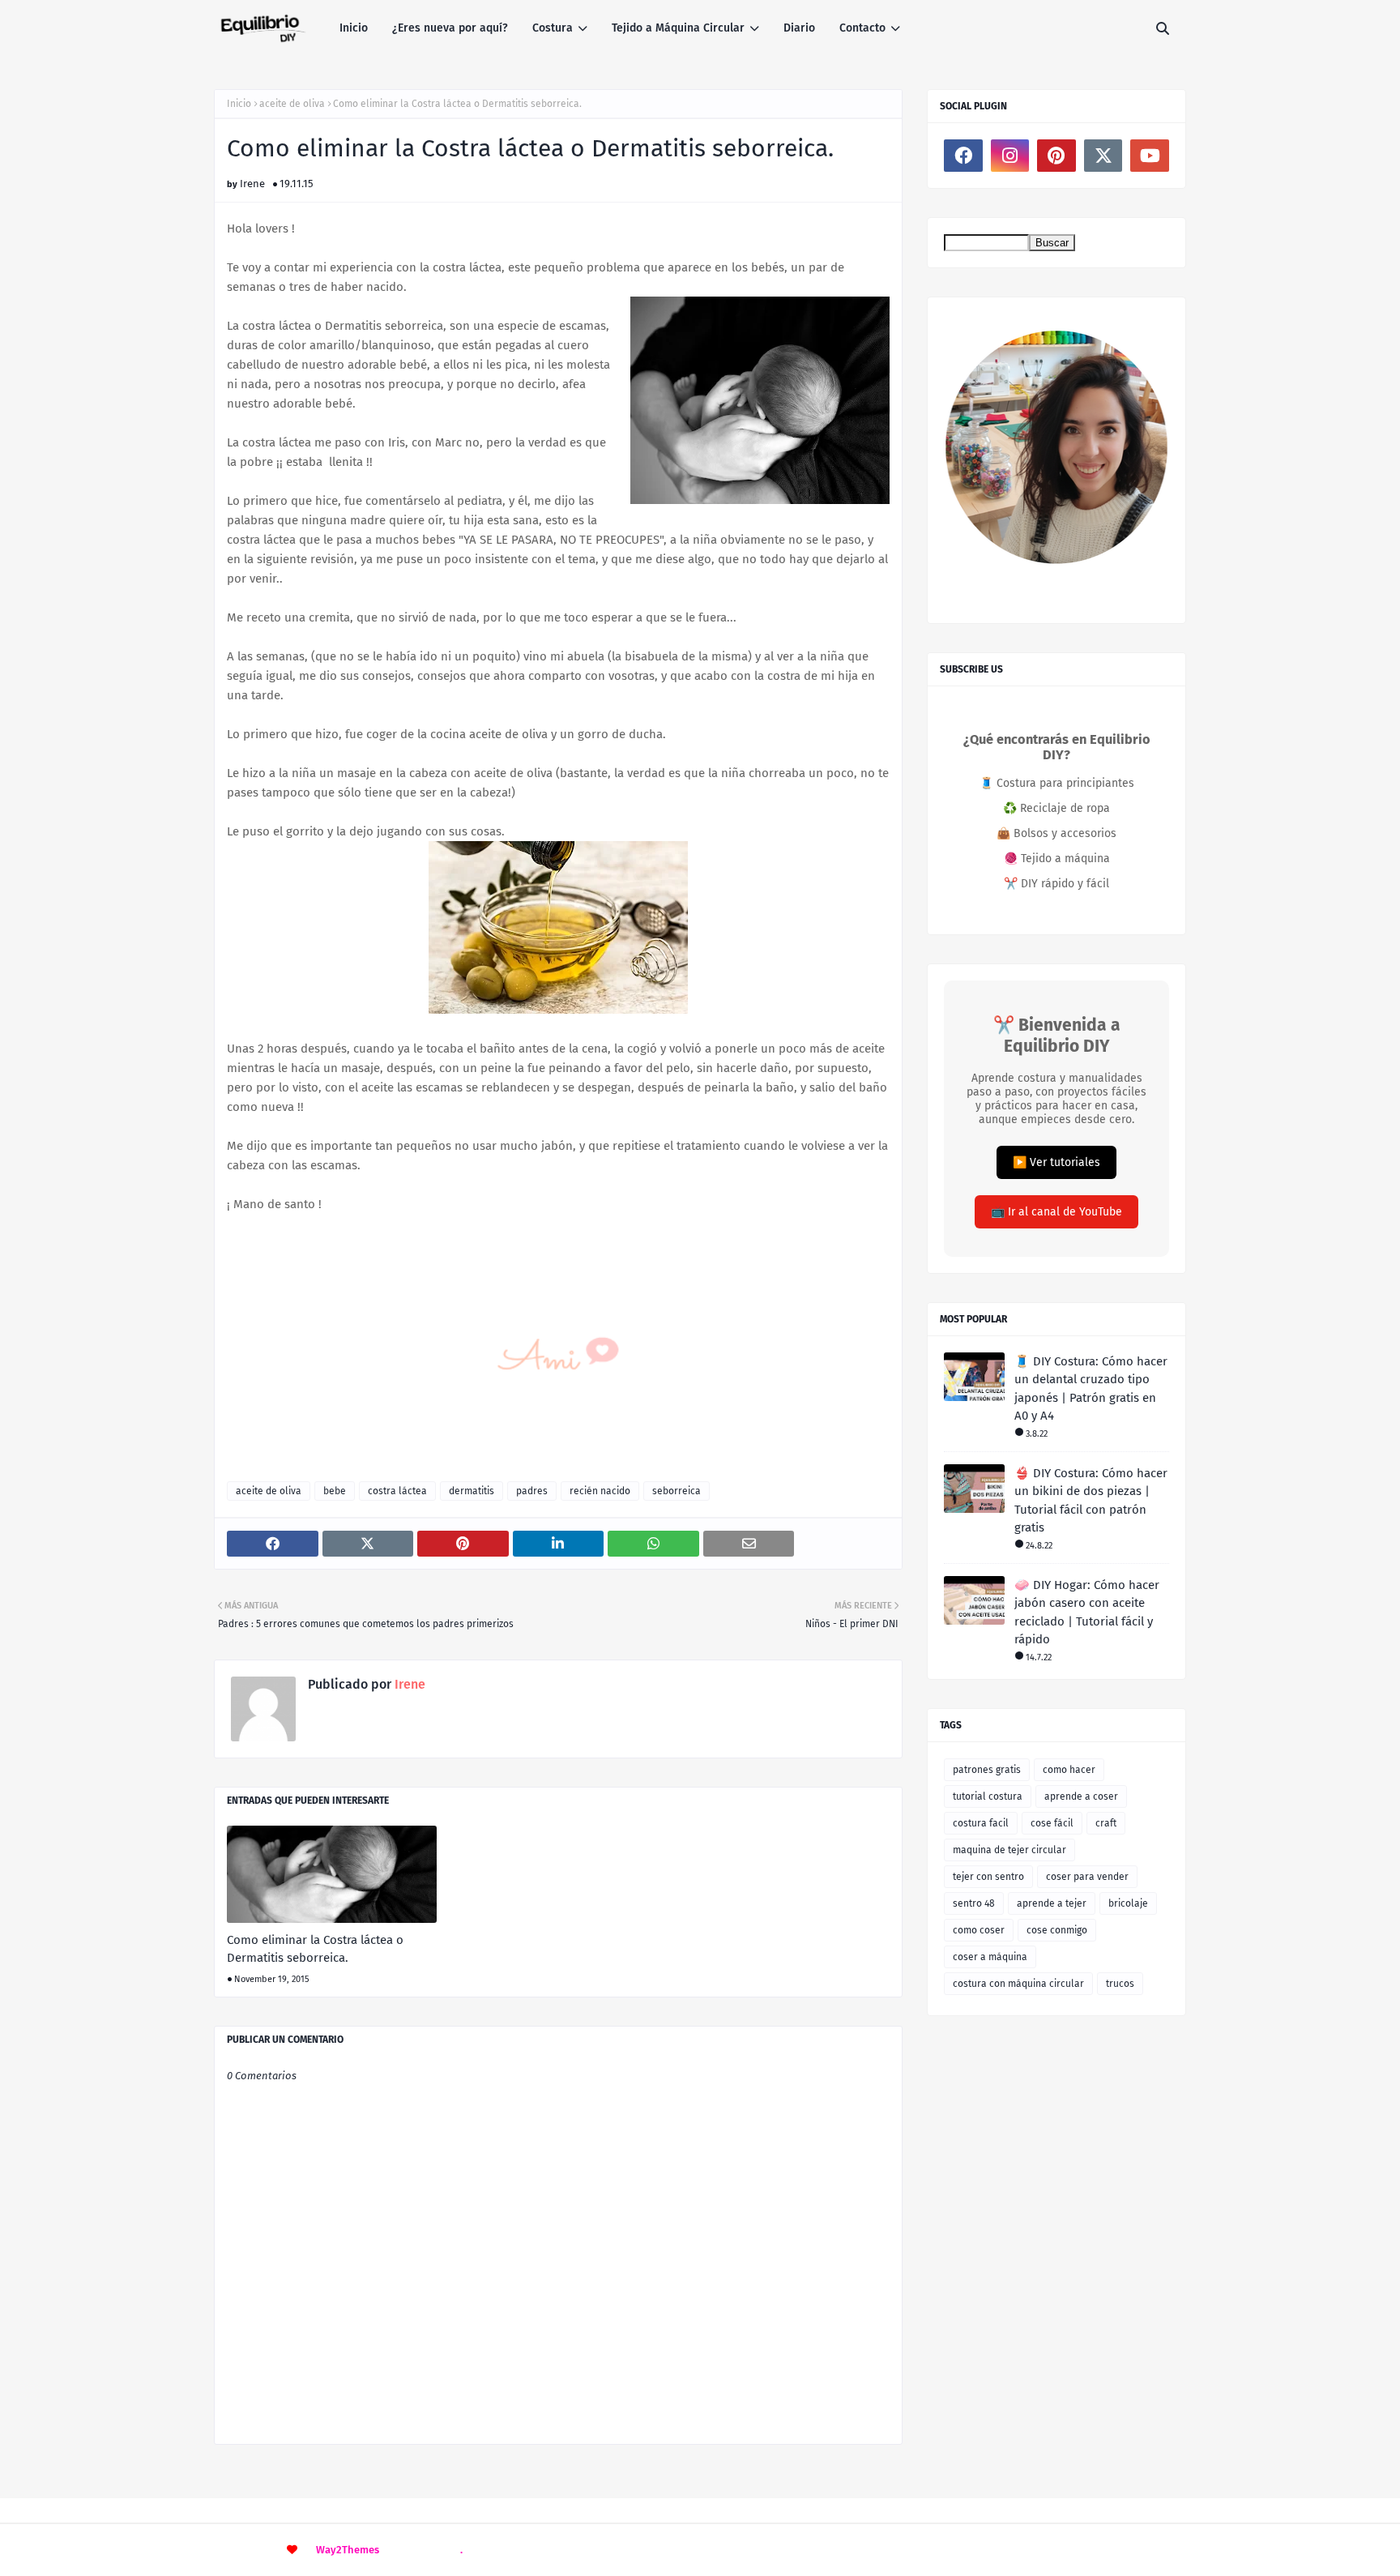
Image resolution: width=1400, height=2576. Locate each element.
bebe (335, 1491)
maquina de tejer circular (1009, 1850)
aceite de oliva (292, 104)
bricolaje (1128, 1903)
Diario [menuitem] (799, 28)
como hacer (1069, 1770)
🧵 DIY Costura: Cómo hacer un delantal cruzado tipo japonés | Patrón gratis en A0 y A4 (1091, 1389)
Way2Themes (348, 2550)
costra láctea (397, 1491)
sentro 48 (974, 1903)
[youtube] (1150, 156)
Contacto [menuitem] (862, 28)
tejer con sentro (988, 1877)
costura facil (981, 1823)
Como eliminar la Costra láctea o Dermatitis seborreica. (315, 1949)
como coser (979, 1930)
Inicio (239, 104)
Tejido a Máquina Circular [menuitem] (678, 28)
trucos (1120, 1984)
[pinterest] (1056, 156)
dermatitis (472, 1491)
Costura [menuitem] (553, 28)
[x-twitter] (1103, 156)
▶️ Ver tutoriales (1056, 1162)
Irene (252, 184)
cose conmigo (1057, 1930)
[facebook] (963, 156)
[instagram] (1010, 156)
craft (1106, 1823)
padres (532, 1491)
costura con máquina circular (1018, 1984)
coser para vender (1087, 1877)
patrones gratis (987, 1770)
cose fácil (1052, 1823)
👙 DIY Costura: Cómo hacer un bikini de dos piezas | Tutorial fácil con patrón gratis (1091, 1501)
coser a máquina (990, 1957)
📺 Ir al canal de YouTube (1056, 1212)
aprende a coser (1081, 1796)
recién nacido (600, 1491)
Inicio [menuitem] (354, 28)
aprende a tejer (1052, 1903)
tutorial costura (988, 1796)
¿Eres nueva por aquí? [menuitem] (450, 28)
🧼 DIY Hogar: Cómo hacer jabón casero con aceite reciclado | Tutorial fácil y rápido (1087, 1613)
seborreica (677, 1491)
